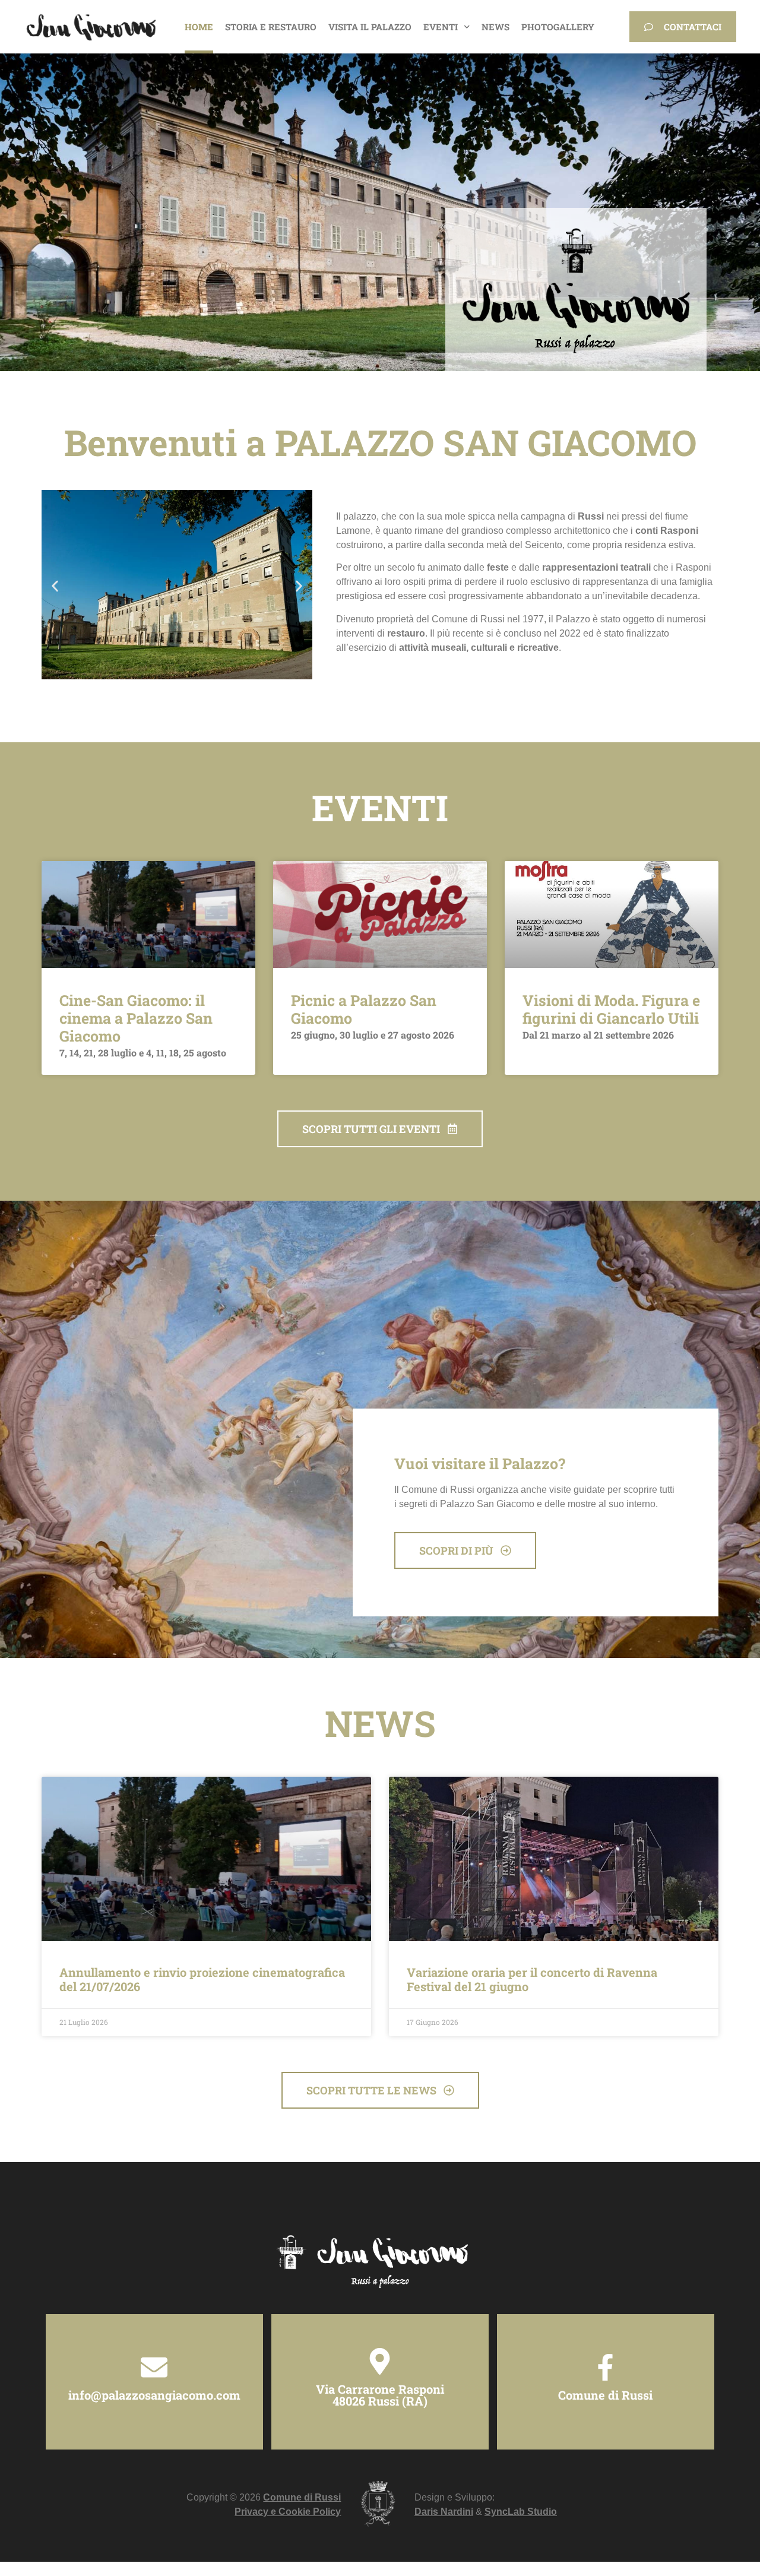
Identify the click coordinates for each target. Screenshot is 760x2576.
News (495, 27)
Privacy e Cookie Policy (288, 2512)
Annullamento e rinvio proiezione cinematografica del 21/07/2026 (202, 1979)
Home (199, 27)
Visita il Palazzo (370, 27)
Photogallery (558, 27)
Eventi (441, 27)
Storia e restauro (271, 27)
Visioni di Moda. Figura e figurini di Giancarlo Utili (611, 1009)
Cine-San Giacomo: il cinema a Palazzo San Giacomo (136, 1018)
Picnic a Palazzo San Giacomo (364, 1009)
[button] (55, 586)
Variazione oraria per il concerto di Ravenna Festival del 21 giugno (532, 1979)
